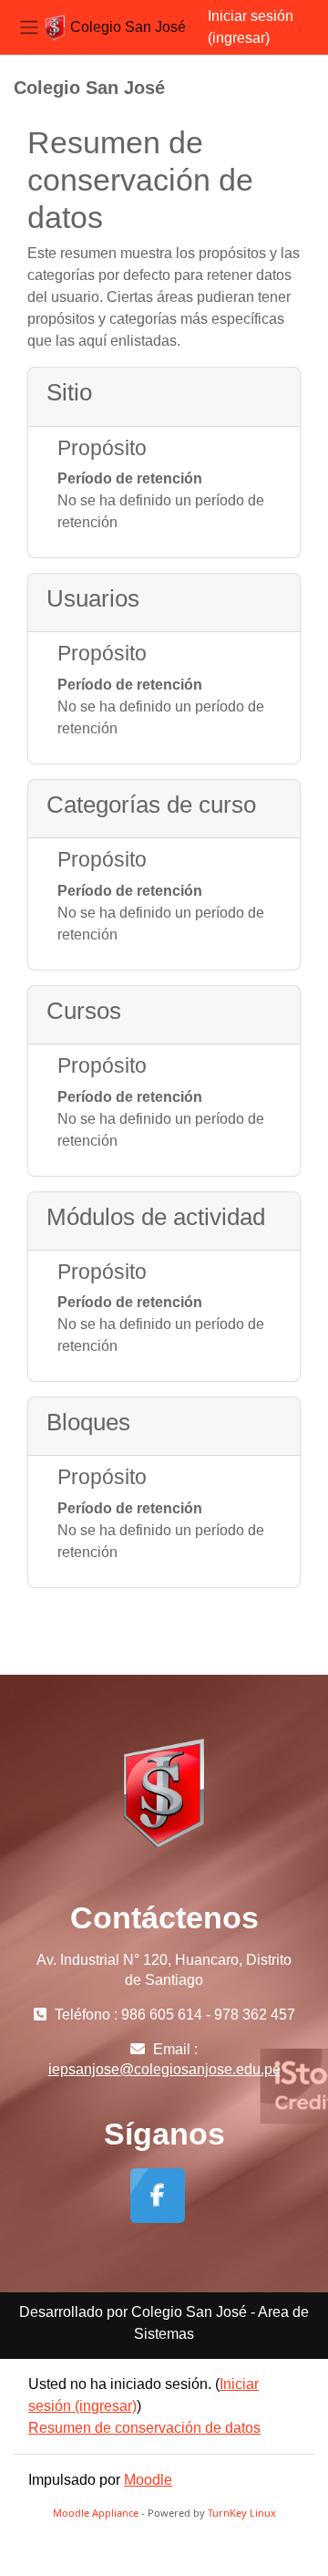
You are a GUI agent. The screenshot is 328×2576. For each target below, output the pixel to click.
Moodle (148, 2480)
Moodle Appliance (96, 2513)
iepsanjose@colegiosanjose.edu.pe (164, 2069)
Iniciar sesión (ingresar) (251, 27)
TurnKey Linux (242, 2513)
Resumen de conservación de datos (144, 2428)
